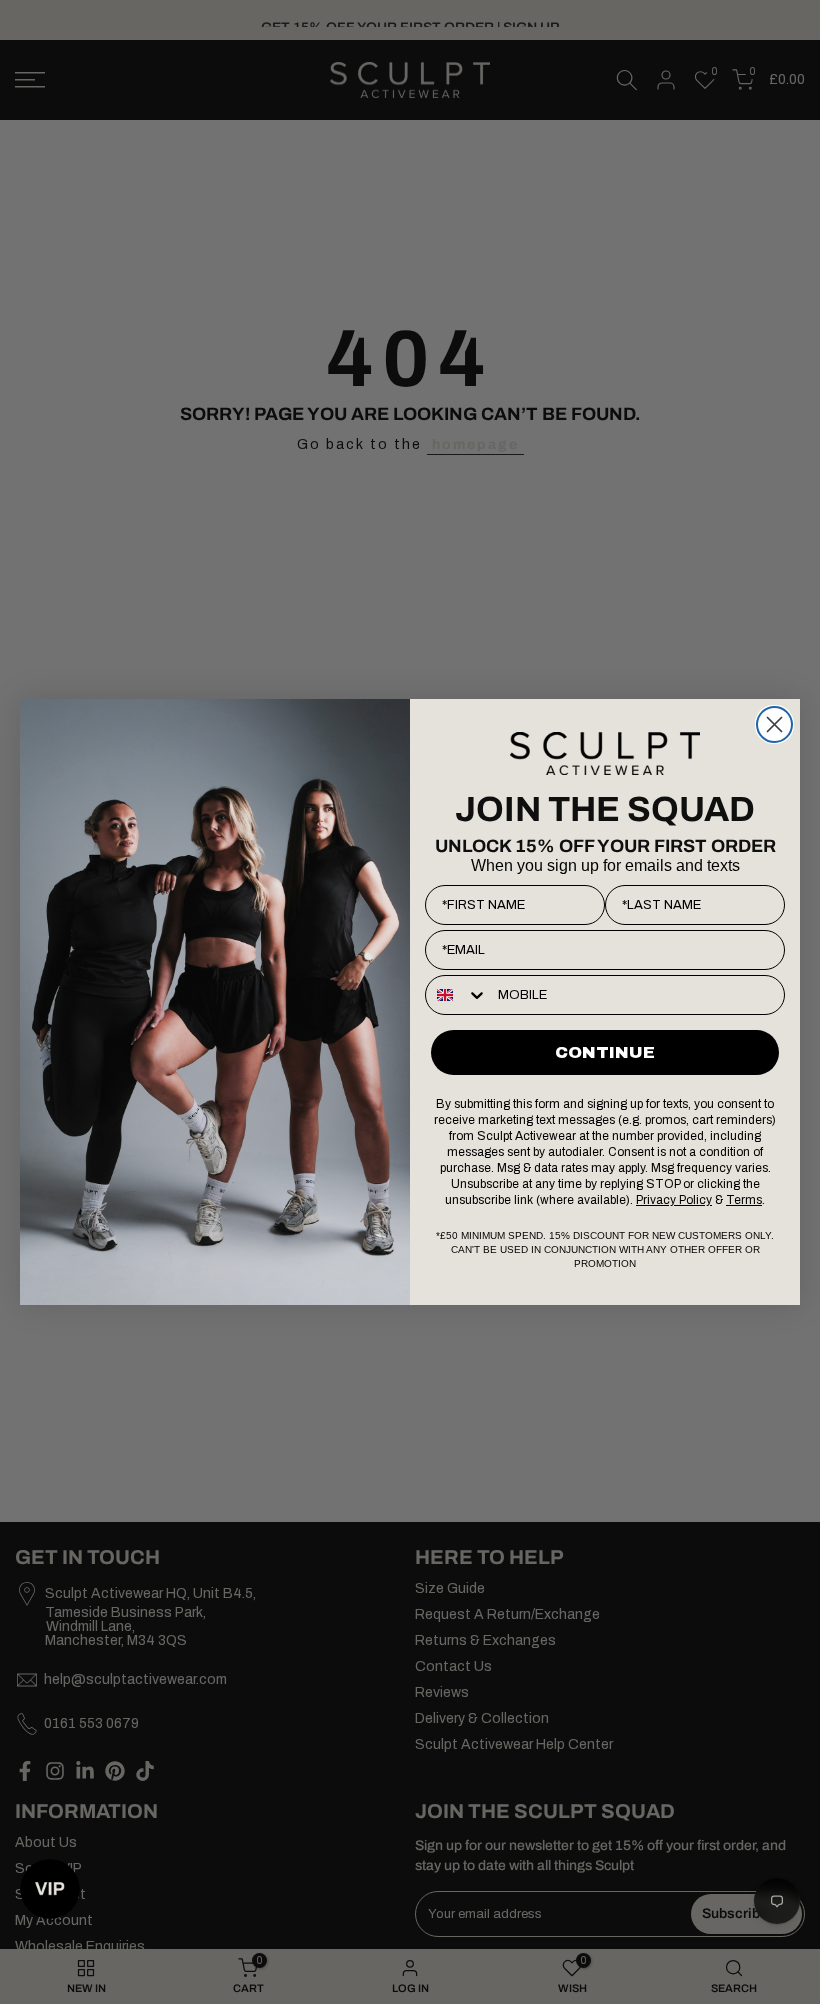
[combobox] (457, 995)
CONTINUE (605, 1052)
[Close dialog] (774, 724)
